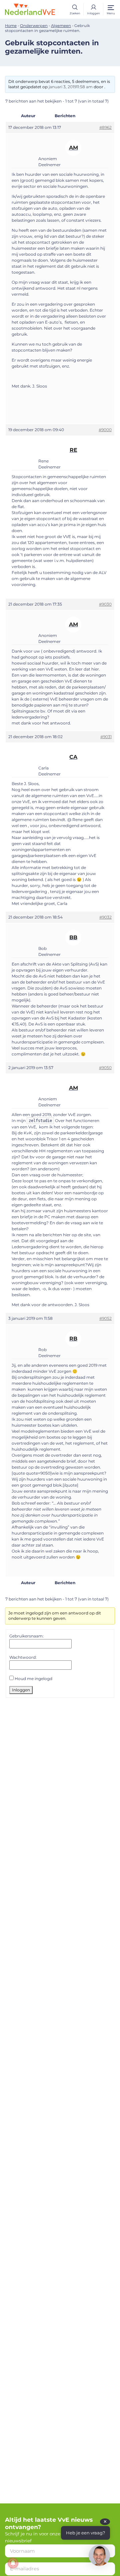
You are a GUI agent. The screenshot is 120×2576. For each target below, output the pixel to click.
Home (11, 26)
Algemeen (61, 26)
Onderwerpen (34, 26)
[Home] (30, 9)
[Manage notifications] (13, 2563)
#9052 (105, 1318)
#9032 (105, 917)
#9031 (106, 737)
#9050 (105, 1068)
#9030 (105, 604)
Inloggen (21, 1690)
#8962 (105, 127)
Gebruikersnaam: (26, 1636)
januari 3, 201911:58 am (71, 87)
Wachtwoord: (23, 1657)
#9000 (105, 430)
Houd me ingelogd (33, 1679)
